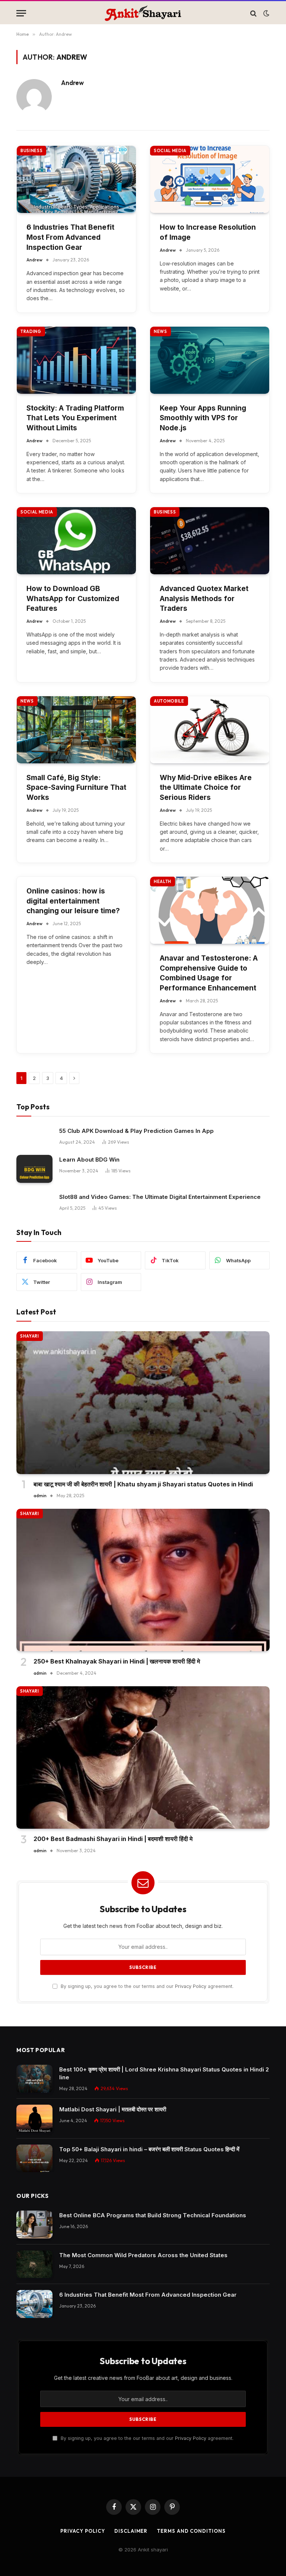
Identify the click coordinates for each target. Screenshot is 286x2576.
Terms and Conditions (191, 2531)
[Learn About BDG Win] (34, 1169)
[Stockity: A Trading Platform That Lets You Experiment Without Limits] (76, 360)
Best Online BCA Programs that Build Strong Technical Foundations (153, 2215)
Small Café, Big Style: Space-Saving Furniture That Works (76, 788)
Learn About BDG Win (89, 1160)
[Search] (253, 13)
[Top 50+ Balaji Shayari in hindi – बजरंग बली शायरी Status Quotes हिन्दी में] (34, 2159)
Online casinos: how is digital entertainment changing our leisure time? (73, 901)
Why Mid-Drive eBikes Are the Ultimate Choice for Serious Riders (206, 788)
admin (40, 1496)
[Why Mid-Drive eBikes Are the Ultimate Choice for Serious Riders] (210, 730)
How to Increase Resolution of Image (208, 232)
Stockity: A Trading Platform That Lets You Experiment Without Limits (75, 418)
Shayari (30, 1336)
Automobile (169, 701)
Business (31, 151)
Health (163, 882)
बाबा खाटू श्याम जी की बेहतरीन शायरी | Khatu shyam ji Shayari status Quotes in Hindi (143, 1484)
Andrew (72, 83)
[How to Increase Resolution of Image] (210, 179)
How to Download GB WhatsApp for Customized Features (73, 599)
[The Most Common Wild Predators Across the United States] (34, 2264)
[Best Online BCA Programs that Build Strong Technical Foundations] (34, 2225)
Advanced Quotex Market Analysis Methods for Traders (204, 599)
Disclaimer (131, 2531)
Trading (31, 332)
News (161, 332)
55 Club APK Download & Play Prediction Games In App (136, 1131)
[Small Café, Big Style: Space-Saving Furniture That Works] (76, 730)
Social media (170, 151)
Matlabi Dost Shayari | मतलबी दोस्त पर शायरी (113, 2109)
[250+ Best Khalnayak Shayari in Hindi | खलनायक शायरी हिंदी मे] (143, 1580)
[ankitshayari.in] (143, 13)
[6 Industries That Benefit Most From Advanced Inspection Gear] (76, 179)
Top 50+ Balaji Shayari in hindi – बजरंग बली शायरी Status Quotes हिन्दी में (149, 2149)
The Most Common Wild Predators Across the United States (143, 2255)
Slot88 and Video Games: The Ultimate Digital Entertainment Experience (160, 1197)
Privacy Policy (191, 1986)
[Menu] (21, 13)
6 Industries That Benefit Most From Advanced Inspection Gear (70, 237)
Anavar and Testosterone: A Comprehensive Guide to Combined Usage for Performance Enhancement (209, 973)
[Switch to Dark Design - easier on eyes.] (266, 13)
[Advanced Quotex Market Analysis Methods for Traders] (210, 541)
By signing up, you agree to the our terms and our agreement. (146, 1986)
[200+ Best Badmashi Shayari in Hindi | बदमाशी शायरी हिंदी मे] (143, 1758)
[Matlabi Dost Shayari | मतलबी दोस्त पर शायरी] (34, 2119)
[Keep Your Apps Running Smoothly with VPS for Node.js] (210, 360)
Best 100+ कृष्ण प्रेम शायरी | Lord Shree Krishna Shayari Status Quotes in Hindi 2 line (164, 2073)
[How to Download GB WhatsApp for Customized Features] (76, 541)
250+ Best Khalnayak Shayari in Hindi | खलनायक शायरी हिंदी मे (117, 1661)
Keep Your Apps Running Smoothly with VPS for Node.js (203, 418)
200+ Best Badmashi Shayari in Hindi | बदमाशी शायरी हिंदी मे (113, 1839)
